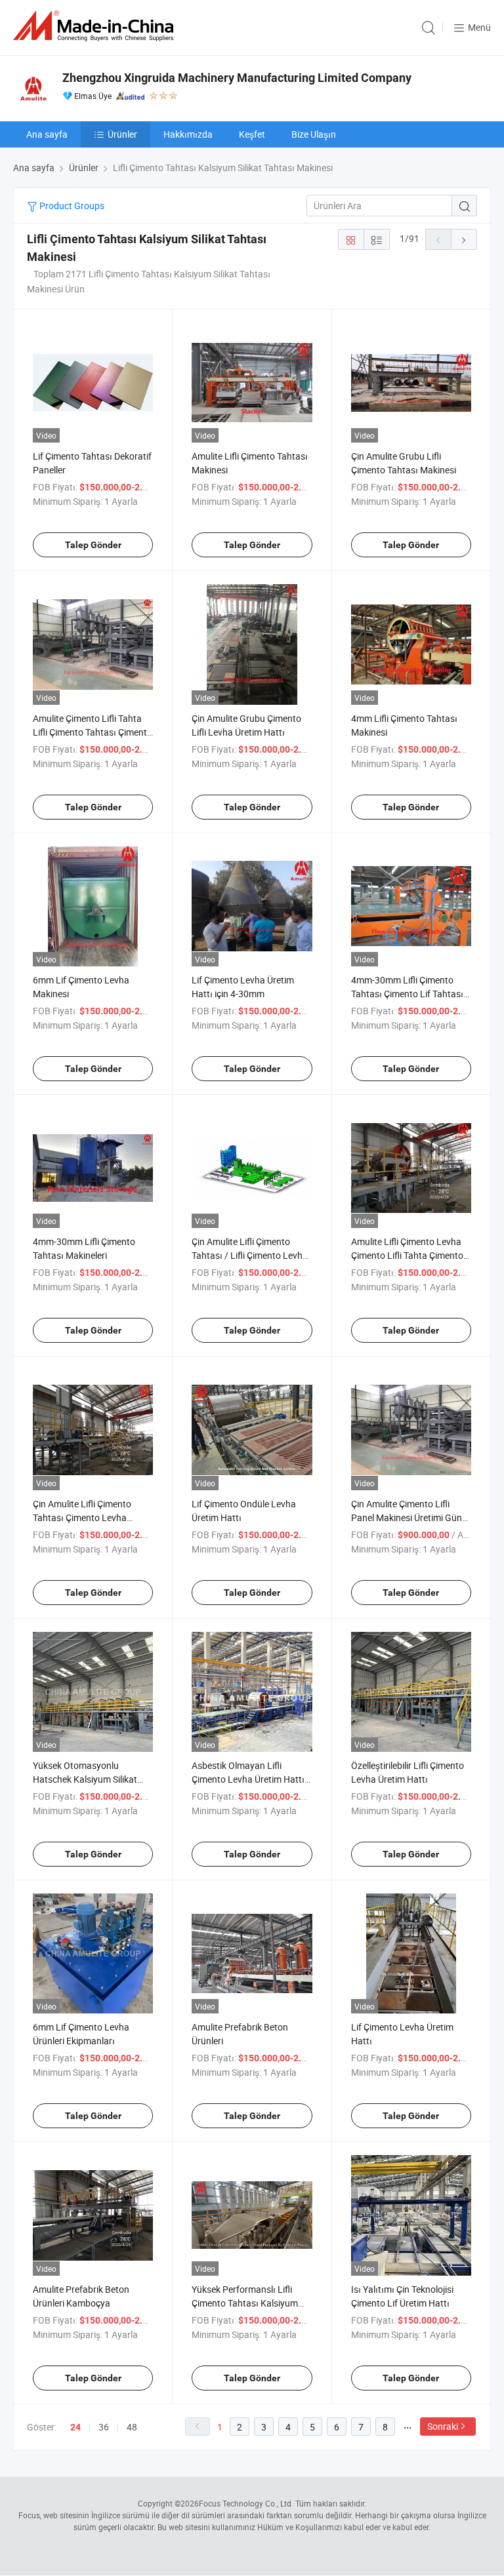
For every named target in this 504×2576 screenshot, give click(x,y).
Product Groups (71, 206)
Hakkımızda (188, 134)
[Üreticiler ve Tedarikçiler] (96, 26)
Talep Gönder (93, 545)
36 (104, 2427)
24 (75, 2427)
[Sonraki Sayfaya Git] (464, 239)
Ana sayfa (47, 134)
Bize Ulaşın (314, 134)
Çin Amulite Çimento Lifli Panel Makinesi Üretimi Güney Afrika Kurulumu (411, 1517)
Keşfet (252, 134)
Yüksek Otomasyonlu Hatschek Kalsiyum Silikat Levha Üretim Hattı (85, 1779)
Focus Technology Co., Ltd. (246, 2503)
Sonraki (443, 2426)
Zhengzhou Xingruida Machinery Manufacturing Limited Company (237, 78)
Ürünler (122, 134)
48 (132, 2427)
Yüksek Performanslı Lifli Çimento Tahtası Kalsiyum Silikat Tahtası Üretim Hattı (246, 2303)
